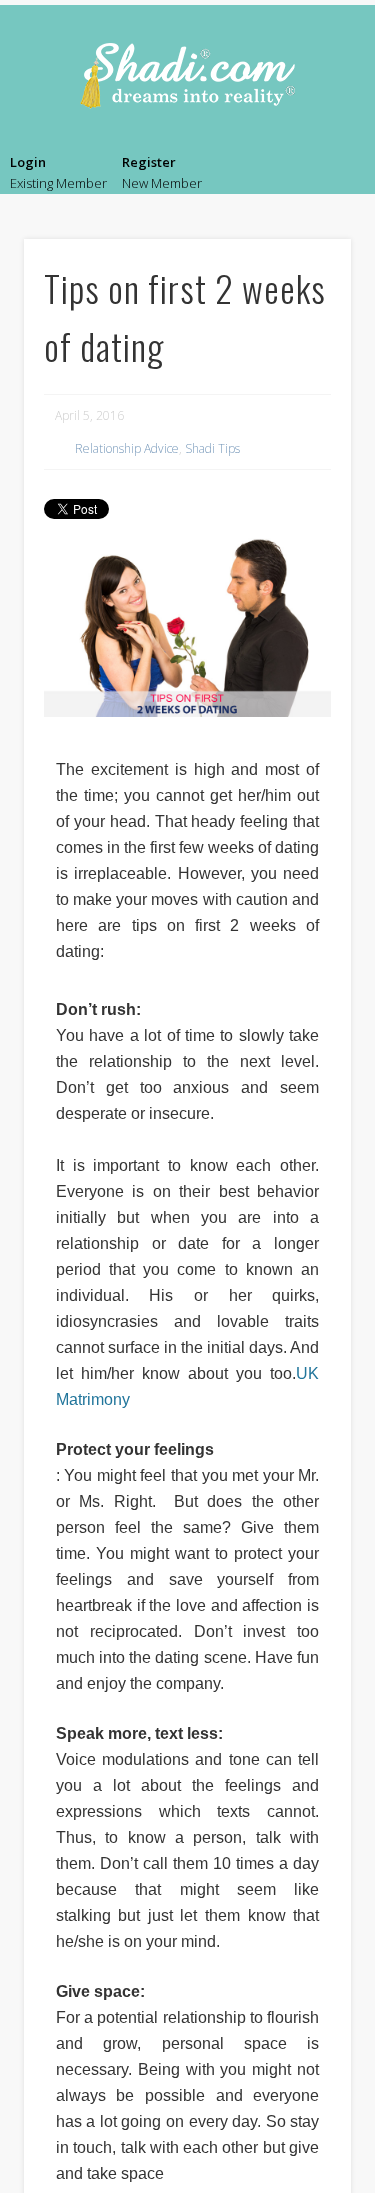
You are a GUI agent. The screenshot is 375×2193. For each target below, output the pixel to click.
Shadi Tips (212, 448)
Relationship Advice (127, 448)
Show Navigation (340, 176)
